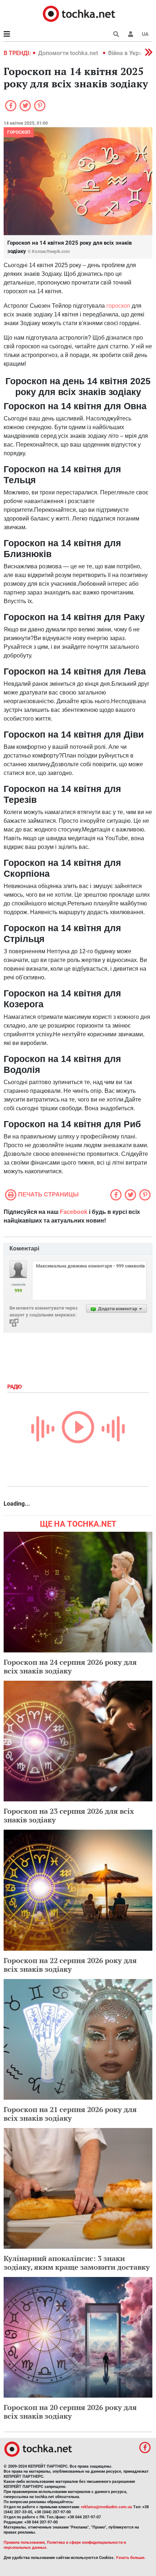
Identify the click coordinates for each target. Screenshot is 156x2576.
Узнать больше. (131, 2558)
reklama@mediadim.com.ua (106, 2507)
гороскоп (118, 306)
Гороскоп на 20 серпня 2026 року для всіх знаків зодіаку (70, 2412)
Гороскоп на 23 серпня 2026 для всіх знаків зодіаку (69, 1815)
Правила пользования (24, 2542)
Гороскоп (19, 132)
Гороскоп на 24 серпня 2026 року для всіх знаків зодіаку (70, 1666)
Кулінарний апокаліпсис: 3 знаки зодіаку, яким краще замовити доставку (77, 2263)
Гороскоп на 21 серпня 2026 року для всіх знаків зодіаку (70, 2114)
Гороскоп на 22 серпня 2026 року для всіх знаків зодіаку (70, 1965)
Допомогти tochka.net (69, 53)
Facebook (74, 1212)
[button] (131, 34)
